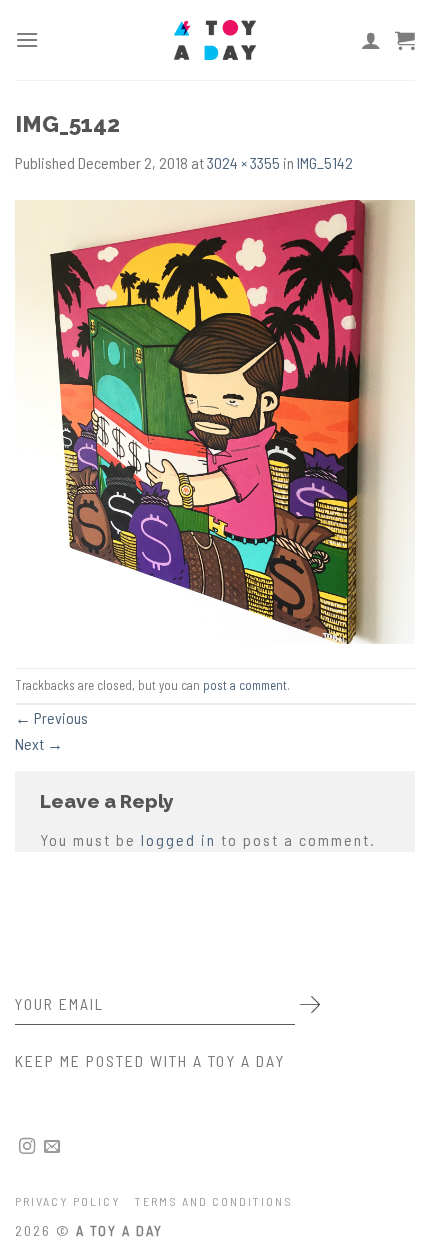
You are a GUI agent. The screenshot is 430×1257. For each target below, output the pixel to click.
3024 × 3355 (243, 162)
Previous (51, 717)
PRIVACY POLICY (68, 1201)
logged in (178, 839)
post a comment (245, 685)
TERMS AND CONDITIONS (214, 1201)
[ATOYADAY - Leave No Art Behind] (215, 40)
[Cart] (405, 40)
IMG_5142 (325, 162)
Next (39, 743)
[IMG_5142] (215, 419)
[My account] (371, 40)
